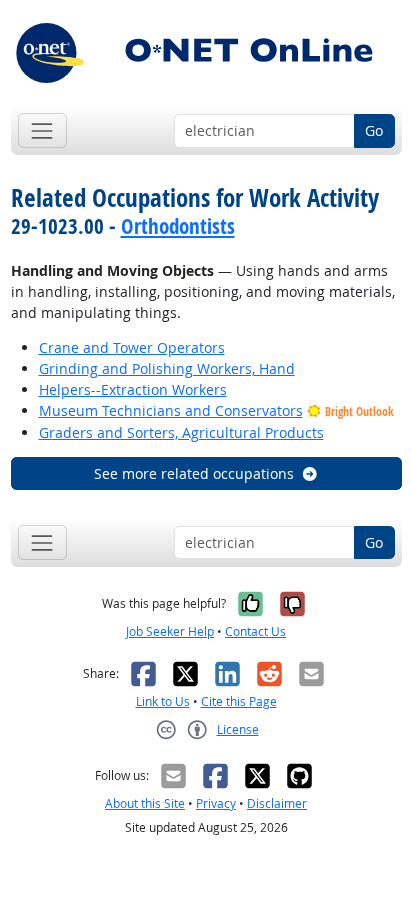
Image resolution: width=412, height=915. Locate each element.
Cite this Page (239, 701)
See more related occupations (194, 473)
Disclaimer (277, 803)
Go (374, 130)
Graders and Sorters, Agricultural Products (181, 432)
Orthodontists (178, 226)
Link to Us (163, 701)
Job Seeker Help (170, 631)
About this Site (145, 803)
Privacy (216, 803)
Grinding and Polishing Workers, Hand (167, 368)
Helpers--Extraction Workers (133, 389)
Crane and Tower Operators (132, 347)
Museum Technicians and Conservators (171, 410)
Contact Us (255, 631)
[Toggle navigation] (42, 130)
